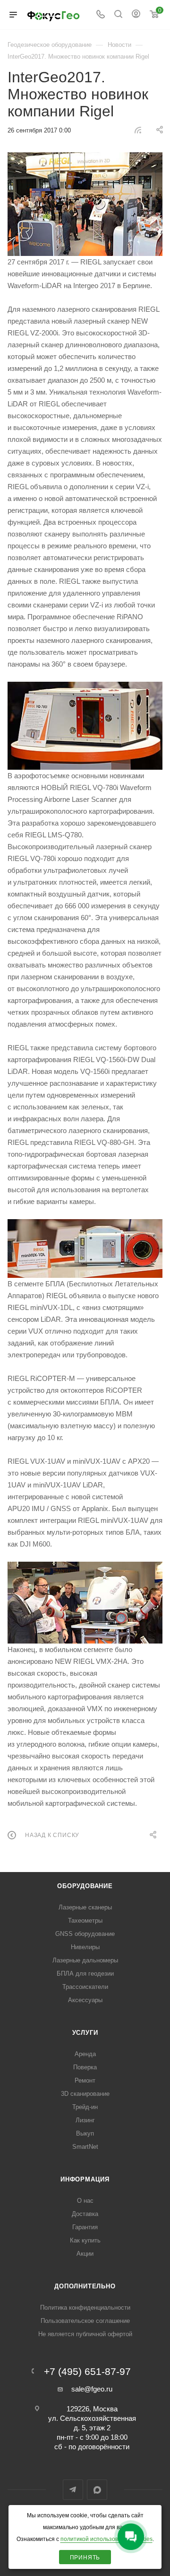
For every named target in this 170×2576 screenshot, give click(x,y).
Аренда (85, 2054)
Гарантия (85, 2227)
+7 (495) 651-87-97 (87, 2372)
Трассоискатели (85, 1987)
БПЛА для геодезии (85, 1974)
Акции (85, 2254)
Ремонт (85, 2080)
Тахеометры (85, 1921)
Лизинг (85, 2120)
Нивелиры (85, 1947)
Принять (85, 2558)
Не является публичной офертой (85, 2334)
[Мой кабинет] (136, 15)
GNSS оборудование (85, 1934)
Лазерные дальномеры (85, 1960)
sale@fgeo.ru (92, 2389)
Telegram (73, 2490)
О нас (85, 2201)
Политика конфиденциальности (85, 2308)
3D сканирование (85, 2094)
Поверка (85, 2067)
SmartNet (85, 2147)
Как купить (85, 2240)
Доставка (85, 2214)
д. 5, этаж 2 (92, 2428)
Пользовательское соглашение (85, 2321)
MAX (97, 2490)
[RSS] (138, 130)
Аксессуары (85, 2000)
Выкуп (85, 2133)
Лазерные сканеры (85, 1907)
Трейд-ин (85, 2107)
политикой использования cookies (106, 2539)
